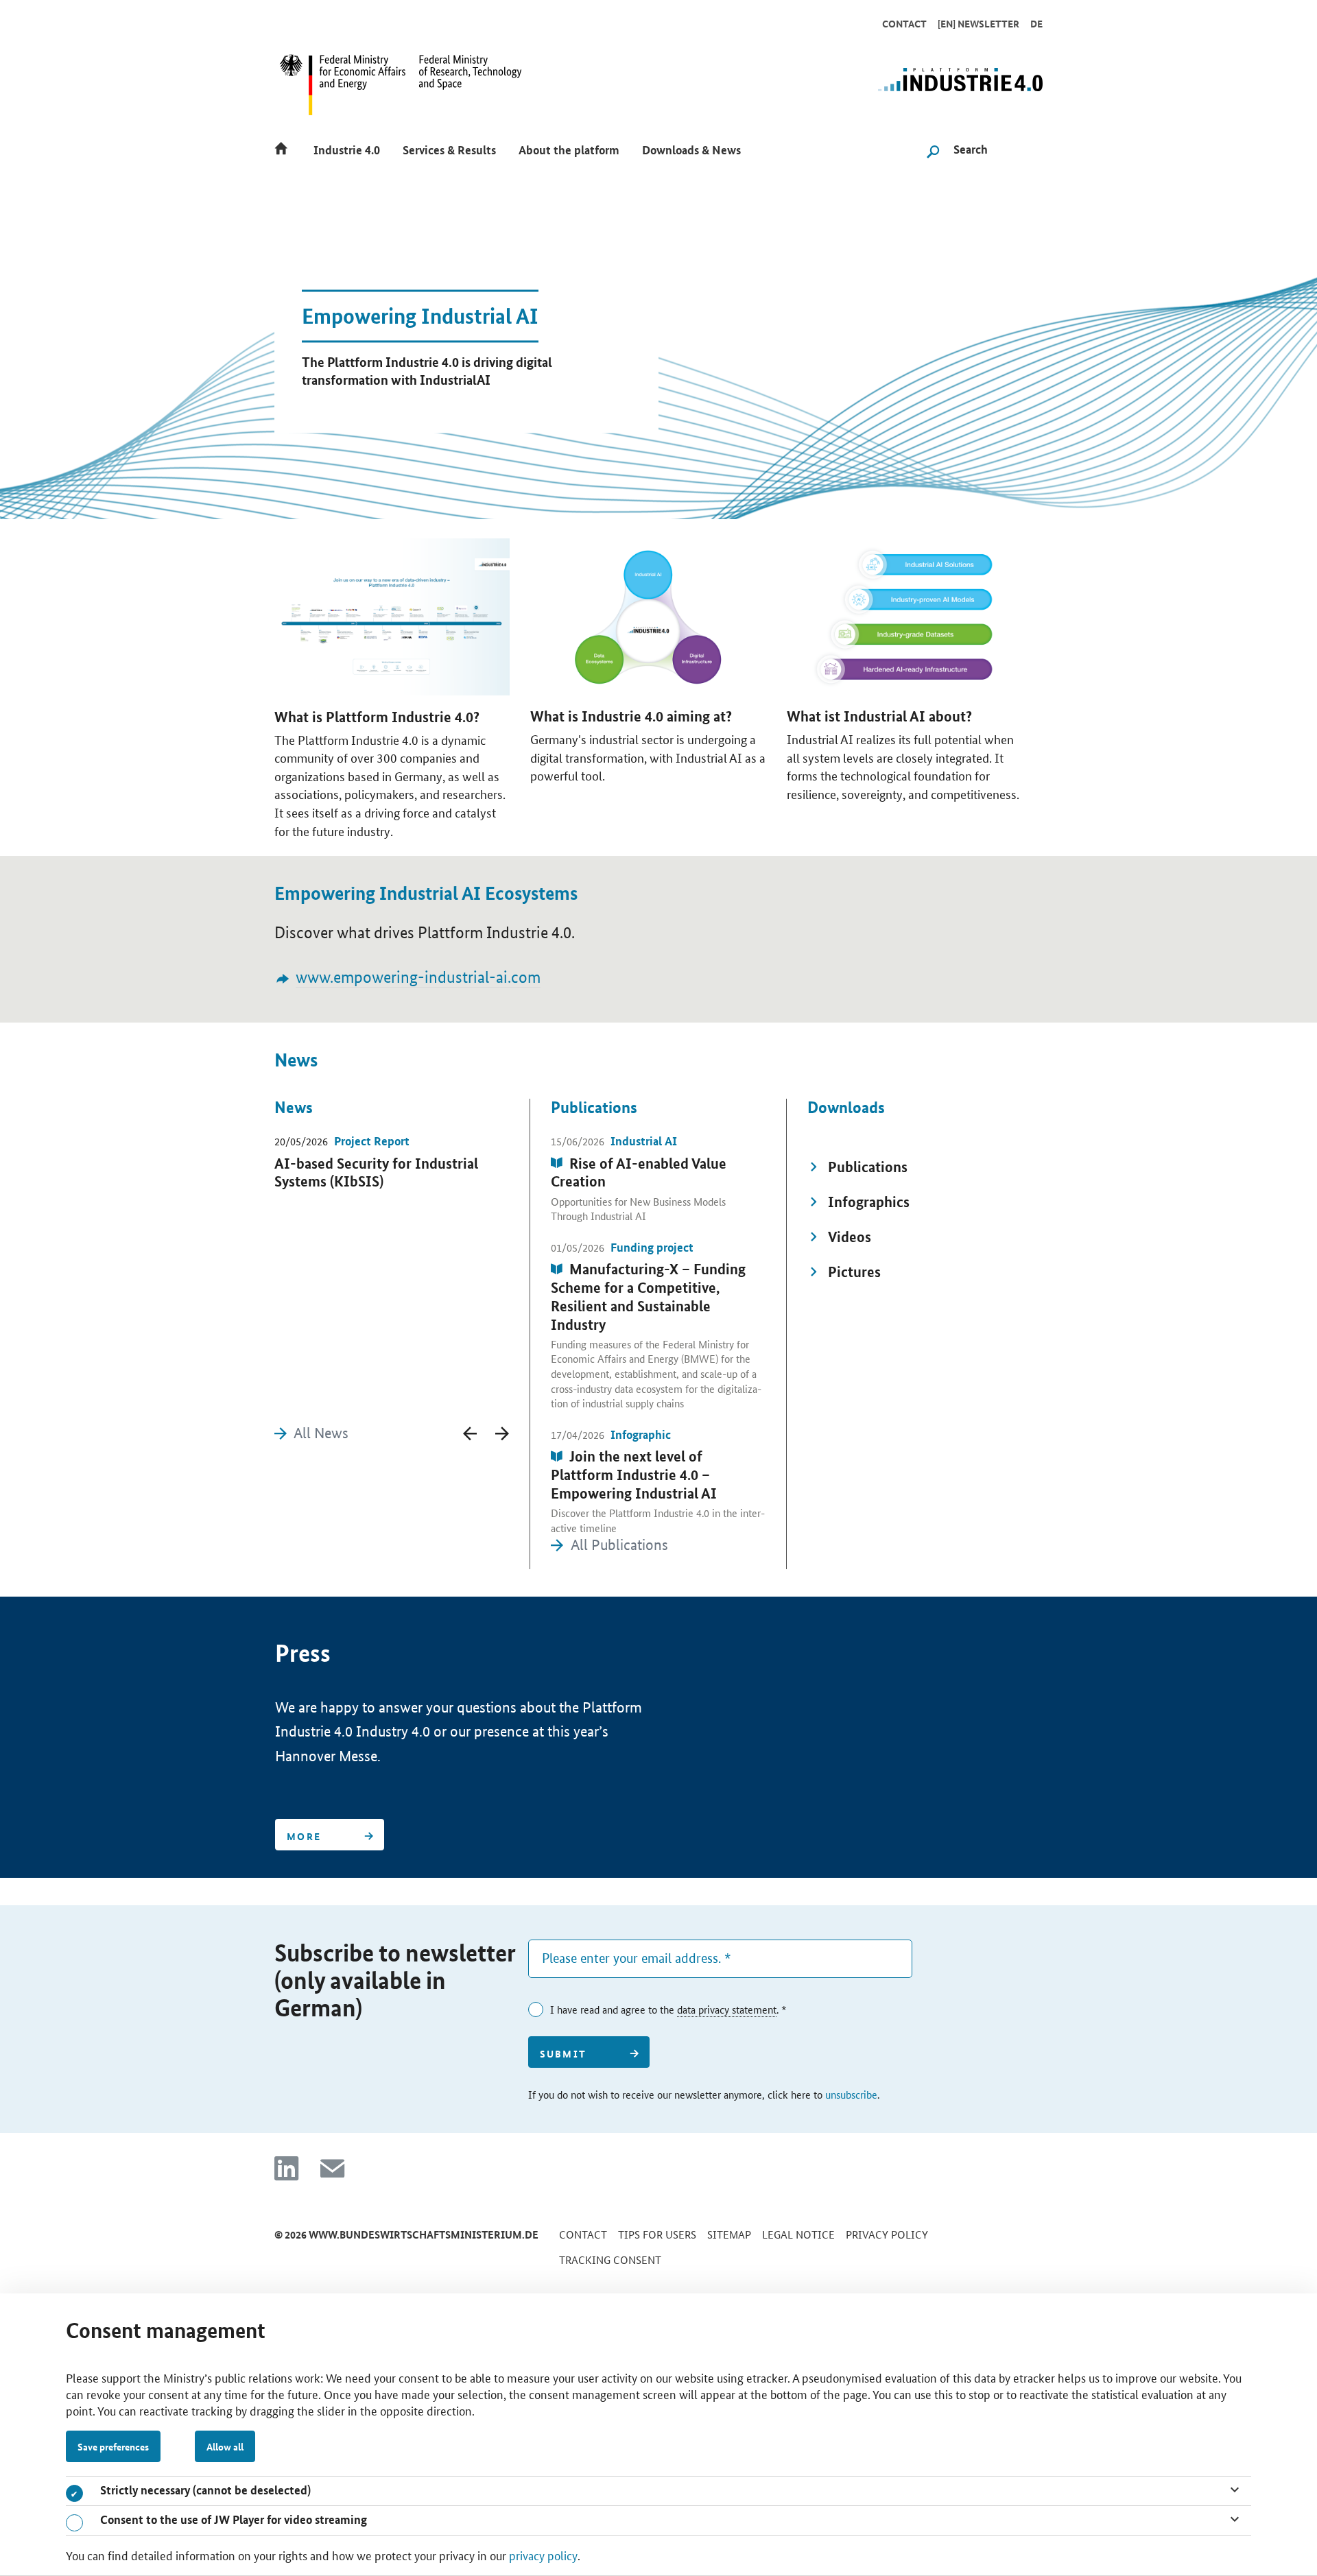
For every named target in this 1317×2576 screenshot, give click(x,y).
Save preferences (113, 2446)
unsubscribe (851, 2094)
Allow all (225, 2446)
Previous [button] (470, 1433)
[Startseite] (285, 148)
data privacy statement (727, 2009)
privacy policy (543, 2555)
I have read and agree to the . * (668, 2009)
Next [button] (502, 1433)
